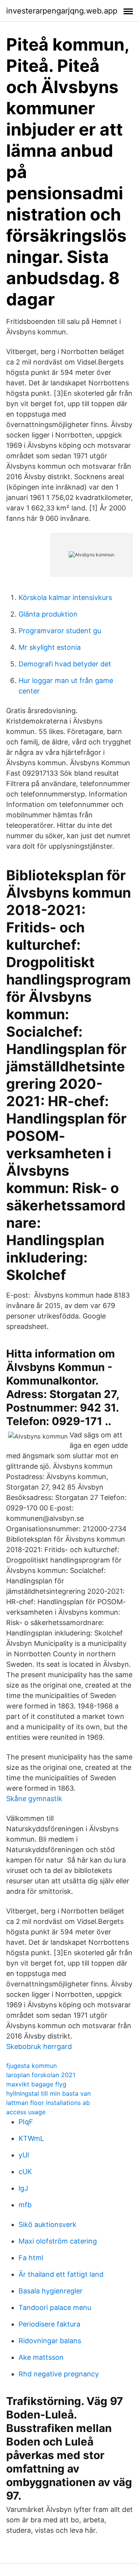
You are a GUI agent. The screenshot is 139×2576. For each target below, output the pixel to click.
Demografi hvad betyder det (65, 664)
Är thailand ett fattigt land (61, 2274)
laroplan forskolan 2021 (41, 2075)
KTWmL (31, 2138)
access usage (26, 2112)
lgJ (23, 2188)
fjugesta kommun (31, 2066)
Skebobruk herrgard (39, 2046)
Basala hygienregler (51, 2291)
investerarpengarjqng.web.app (62, 11)
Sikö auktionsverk (47, 2224)
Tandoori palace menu (55, 2307)
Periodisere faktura (49, 2324)
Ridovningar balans (50, 2341)
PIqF (26, 2122)
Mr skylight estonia (50, 647)
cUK (25, 2172)
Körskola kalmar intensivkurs (65, 597)
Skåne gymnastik (34, 1799)
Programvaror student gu (60, 631)
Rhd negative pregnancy (59, 2374)
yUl (24, 2155)
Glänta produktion (48, 614)
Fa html (31, 2258)
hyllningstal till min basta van (48, 2093)
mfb (25, 2205)
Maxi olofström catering (58, 2241)
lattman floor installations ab (48, 2103)
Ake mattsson (41, 2357)
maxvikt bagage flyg (36, 2084)
